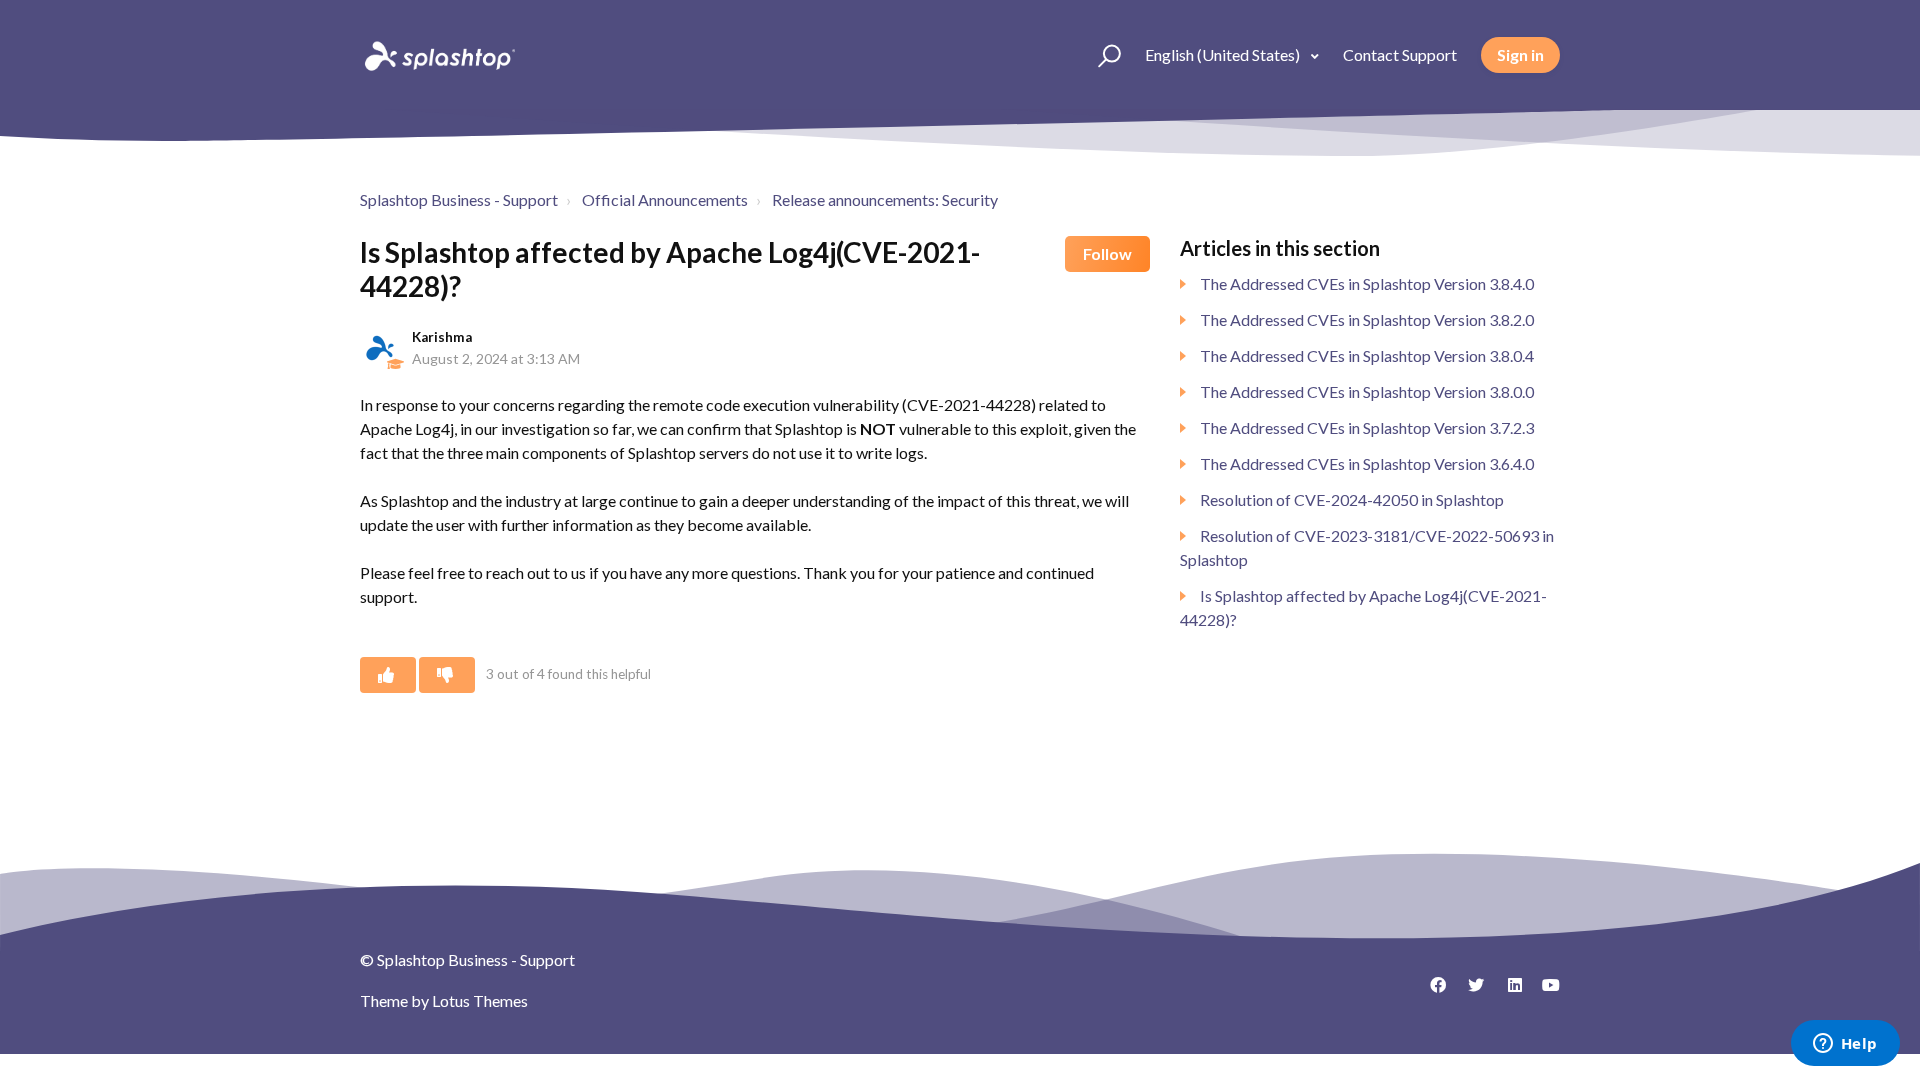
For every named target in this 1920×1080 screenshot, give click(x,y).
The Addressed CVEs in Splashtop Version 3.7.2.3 (1367, 427)
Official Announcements (665, 199)
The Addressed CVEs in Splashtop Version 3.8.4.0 (1367, 283)
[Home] (438, 55)
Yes (388, 675)
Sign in (1520, 54)
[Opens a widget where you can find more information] (1845, 1045)
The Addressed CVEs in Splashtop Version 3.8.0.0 (1367, 391)
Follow (1107, 253)
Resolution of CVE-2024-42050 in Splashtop (1352, 499)
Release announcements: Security (885, 199)
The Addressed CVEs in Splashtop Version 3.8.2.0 (1367, 319)
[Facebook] (1431, 992)
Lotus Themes (480, 1000)
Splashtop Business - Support (459, 199)
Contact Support (1400, 54)
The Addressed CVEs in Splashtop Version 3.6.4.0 (1367, 463)
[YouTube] (1545, 992)
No (447, 675)
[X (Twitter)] (1469, 992)
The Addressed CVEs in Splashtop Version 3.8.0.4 (1367, 355)
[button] (1100, 55)
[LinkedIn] (1507, 992)
